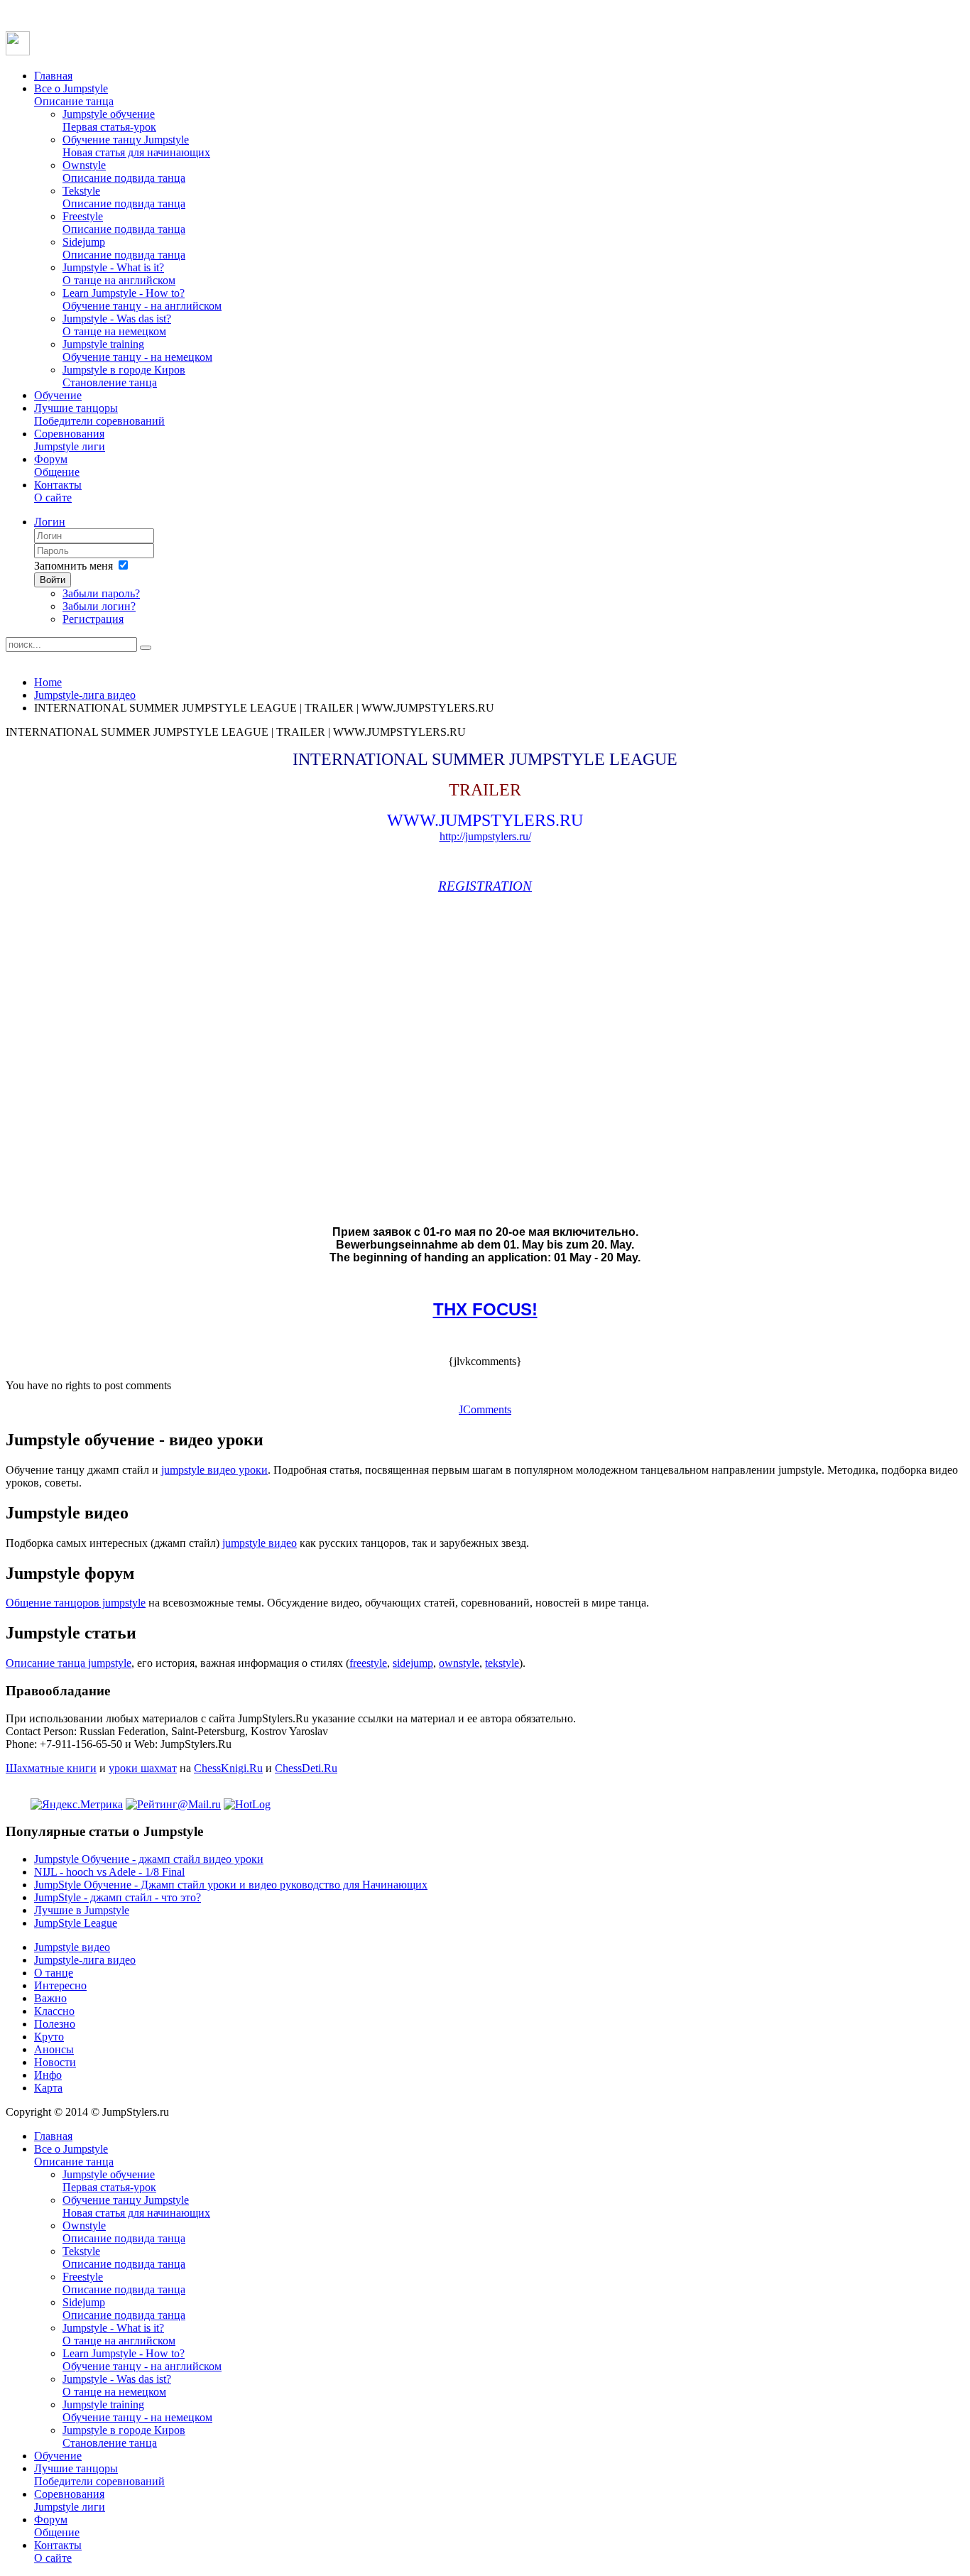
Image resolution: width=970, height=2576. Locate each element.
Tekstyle (124, 197)
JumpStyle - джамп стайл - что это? (118, 1897)
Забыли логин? (99, 606)
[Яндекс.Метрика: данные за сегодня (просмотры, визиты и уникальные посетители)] (77, 1805)
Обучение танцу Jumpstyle (136, 146)
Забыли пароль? (101, 593)
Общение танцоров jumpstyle (76, 1603)
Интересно (60, 1985)
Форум (57, 466)
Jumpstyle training (137, 350)
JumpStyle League (76, 1923)
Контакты (58, 491)
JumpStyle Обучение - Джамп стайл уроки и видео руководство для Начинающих (231, 1885)
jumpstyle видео (260, 1543)
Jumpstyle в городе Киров (124, 376)
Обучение (58, 395)
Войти (53, 580)
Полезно (55, 2024)
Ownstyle (124, 172)
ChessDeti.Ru (306, 1768)
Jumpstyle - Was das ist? (117, 325)
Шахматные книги (51, 1768)
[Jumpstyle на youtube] (18, 51)
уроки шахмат (143, 1768)
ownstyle (459, 1663)
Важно (50, 1998)
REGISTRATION (485, 886)
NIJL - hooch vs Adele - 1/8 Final (109, 1872)
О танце (54, 1973)
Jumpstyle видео (72, 1947)
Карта (48, 2088)
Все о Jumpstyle (74, 95)
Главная (53, 76)
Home (48, 682)
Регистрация (93, 619)
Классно (54, 2011)
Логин (50, 522)
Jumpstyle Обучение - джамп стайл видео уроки (149, 1859)
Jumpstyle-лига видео (85, 695)
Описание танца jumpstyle (69, 1663)
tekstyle (502, 1663)
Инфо (48, 2075)
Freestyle (124, 223)
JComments (485, 1409)
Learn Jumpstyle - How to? (142, 299)
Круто (49, 2037)
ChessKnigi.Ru (228, 1768)
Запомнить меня (73, 566)
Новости (55, 2062)
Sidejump (124, 248)
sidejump (413, 1663)
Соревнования (70, 440)
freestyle (368, 1663)
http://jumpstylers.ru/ (485, 836)
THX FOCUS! (485, 1309)
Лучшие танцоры (99, 414)
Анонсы (54, 2049)
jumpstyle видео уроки (214, 1470)
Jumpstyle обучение (109, 120)
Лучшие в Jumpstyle (82, 1910)
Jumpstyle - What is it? (119, 274)
